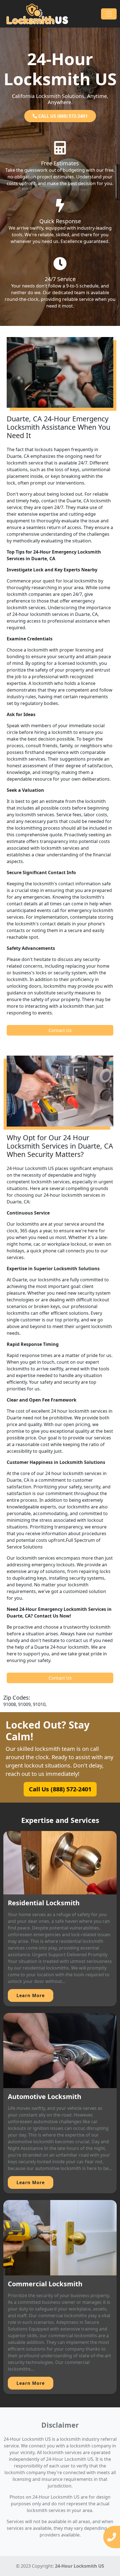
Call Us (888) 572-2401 (60, 1789)
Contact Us (60, 1030)
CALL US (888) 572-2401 (62, 116)
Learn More (31, 1995)
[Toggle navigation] (109, 14)
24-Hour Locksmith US (80, 2566)
